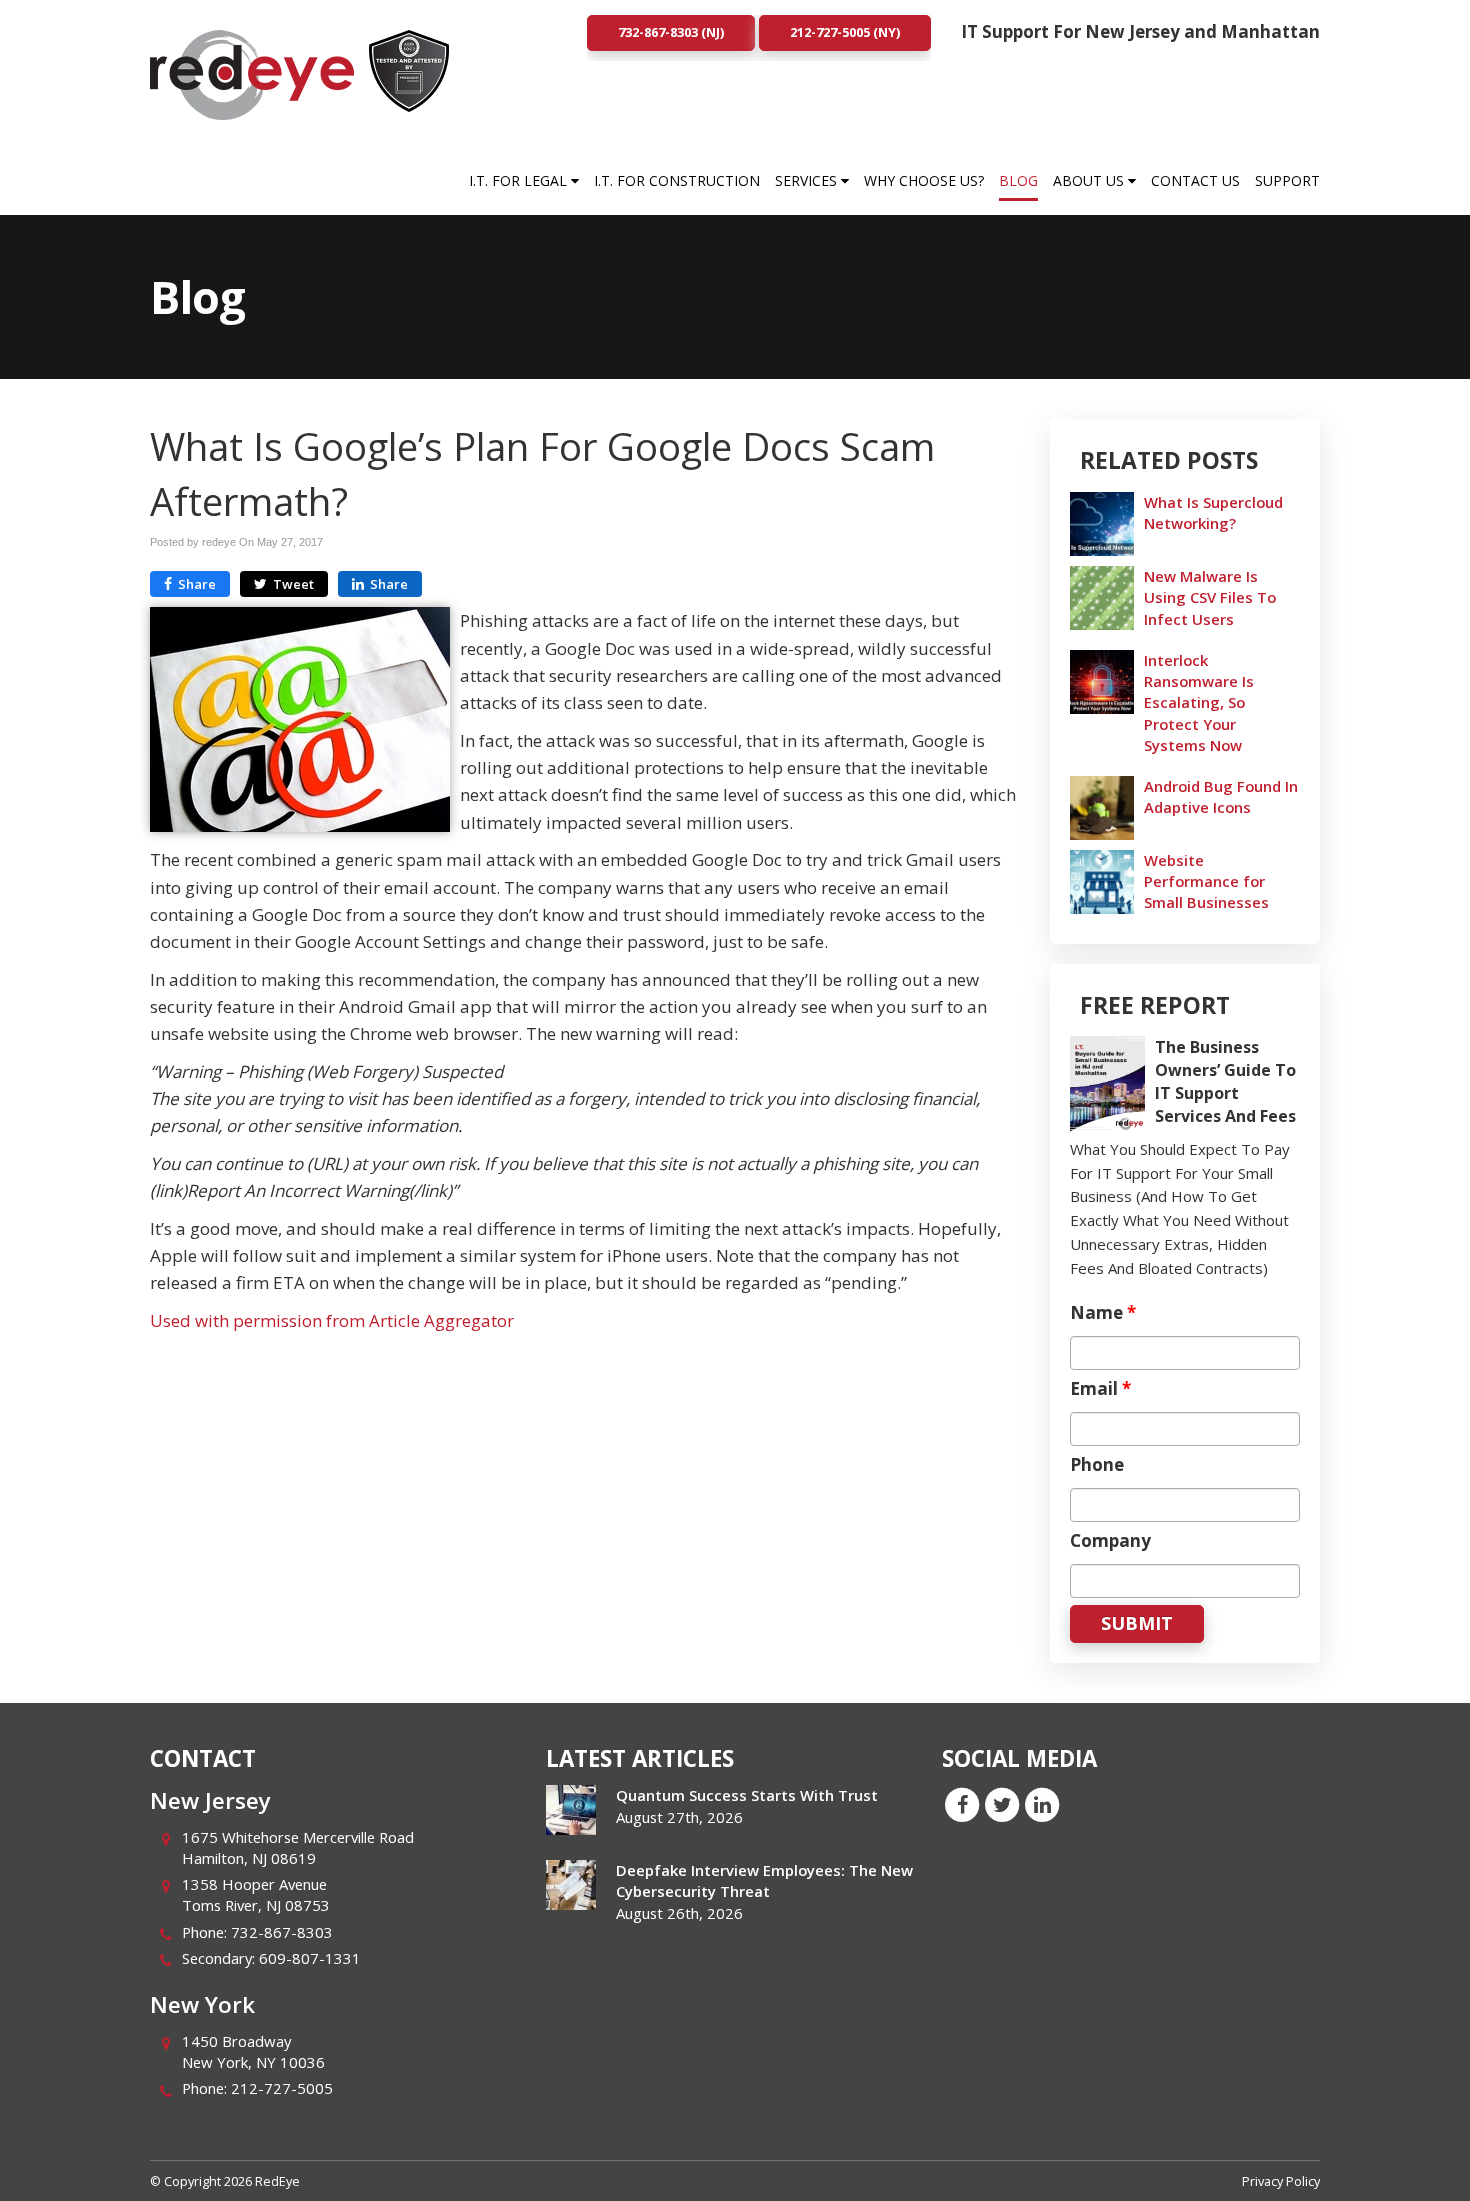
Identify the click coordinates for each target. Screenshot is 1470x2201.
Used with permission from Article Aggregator (332, 1320)
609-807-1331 (310, 1958)
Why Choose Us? (924, 180)
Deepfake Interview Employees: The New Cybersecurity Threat (764, 1880)
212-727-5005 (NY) (845, 32)
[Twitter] (1002, 1803)
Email (1100, 1389)
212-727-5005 (282, 2088)
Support (1287, 180)
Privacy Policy (1281, 2181)
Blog (1018, 180)
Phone (1097, 1465)
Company (1110, 1541)
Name (1103, 1313)
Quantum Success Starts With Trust (747, 1795)
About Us (1090, 180)
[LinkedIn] (1042, 1803)
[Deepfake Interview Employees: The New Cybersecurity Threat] (571, 1885)
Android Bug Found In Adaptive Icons (1221, 796)
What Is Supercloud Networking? (1213, 512)
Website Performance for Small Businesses (1206, 881)
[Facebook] (962, 1803)
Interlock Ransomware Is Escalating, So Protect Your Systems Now (1199, 702)
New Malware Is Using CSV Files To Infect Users (1210, 597)
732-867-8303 (282, 1932)
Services (808, 180)
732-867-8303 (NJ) (671, 32)
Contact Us (1195, 180)
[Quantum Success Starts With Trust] (571, 1810)
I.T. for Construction (677, 180)
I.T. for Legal (520, 180)
